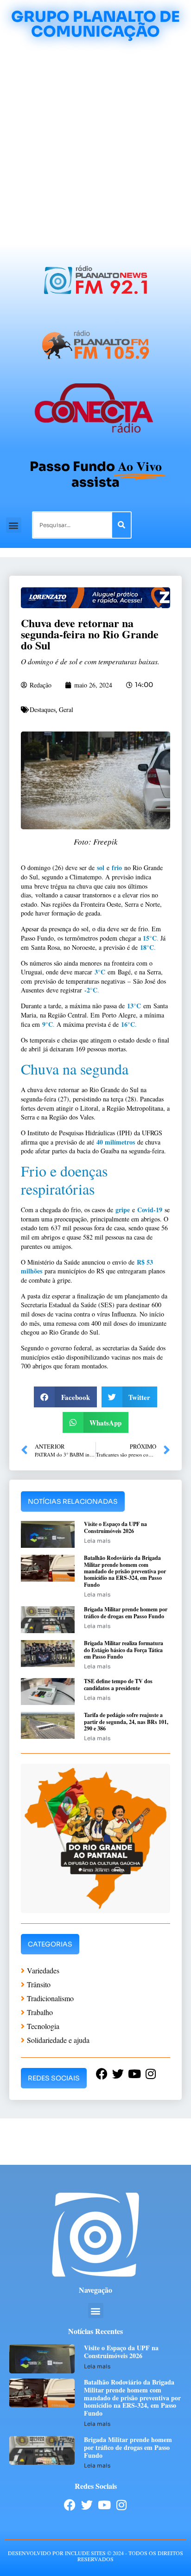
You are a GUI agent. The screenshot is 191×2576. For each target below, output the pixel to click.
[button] (14, 525)
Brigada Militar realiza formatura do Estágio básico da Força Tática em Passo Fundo (124, 1650)
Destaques (43, 709)
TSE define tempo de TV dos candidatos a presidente (118, 1684)
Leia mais (97, 1541)
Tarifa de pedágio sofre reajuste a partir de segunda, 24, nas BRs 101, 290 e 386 (126, 1722)
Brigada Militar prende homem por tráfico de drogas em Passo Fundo (126, 1612)
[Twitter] (87, 2505)
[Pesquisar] (121, 525)
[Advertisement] (95, 144)
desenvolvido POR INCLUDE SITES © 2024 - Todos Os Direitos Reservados (95, 2556)
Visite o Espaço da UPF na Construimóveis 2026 (115, 1527)
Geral (66, 709)
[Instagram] (121, 2505)
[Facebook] (70, 2505)
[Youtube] (104, 2505)
